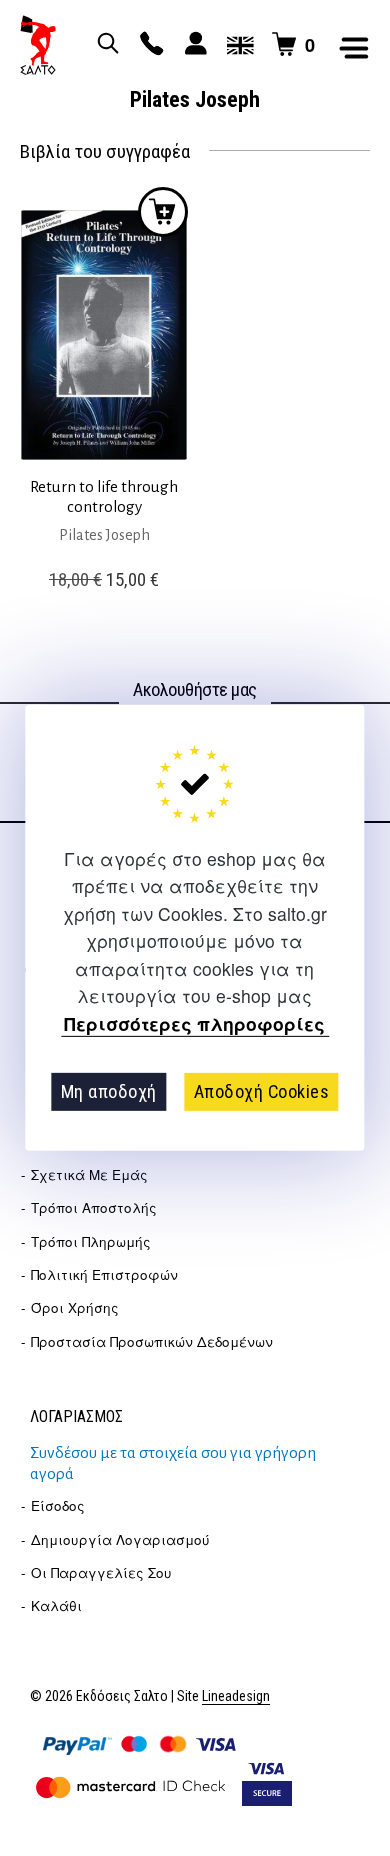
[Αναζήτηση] (105, 45)
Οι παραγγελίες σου (101, 1572)
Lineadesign (236, 1696)
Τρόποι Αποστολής (94, 1207)
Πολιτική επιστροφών (104, 1274)
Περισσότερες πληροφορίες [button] (194, 1023)
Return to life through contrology (104, 496)
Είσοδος (58, 1505)
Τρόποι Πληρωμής (91, 1241)
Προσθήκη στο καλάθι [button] (163, 212)
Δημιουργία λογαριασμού (120, 1539)
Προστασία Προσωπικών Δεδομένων (152, 1341)
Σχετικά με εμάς (89, 1174)
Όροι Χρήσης (75, 1307)
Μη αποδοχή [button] (109, 1091)
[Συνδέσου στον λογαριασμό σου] (193, 45)
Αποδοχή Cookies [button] (262, 1091)
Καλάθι (56, 1605)
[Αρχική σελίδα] (38, 45)
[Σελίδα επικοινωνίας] (149, 45)
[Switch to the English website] (237, 45)
